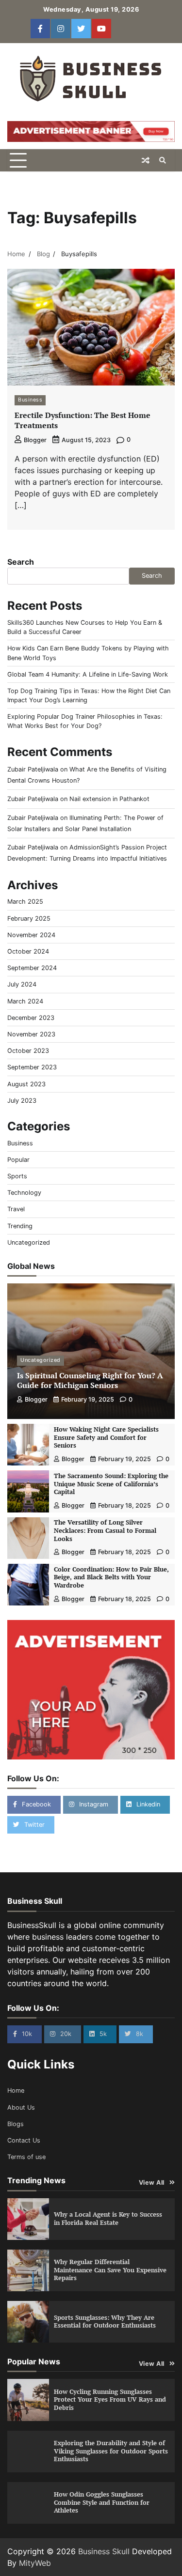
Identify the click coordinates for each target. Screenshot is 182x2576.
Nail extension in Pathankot (109, 799)
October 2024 (28, 951)
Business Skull (104, 2551)
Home (16, 2090)
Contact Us (24, 2140)
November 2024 (31, 935)
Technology (24, 1193)
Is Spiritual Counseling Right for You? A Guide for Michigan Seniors (90, 1381)
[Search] (163, 160)
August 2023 (26, 1084)
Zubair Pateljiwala (33, 769)
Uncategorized (29, 1242)
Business (30, 400)
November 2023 (31, 1034)
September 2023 (32, 1067)
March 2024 (25, 1001)
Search (21, 562)
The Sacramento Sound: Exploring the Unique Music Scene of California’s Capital (111, 1484)
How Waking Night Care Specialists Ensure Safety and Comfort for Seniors (106, 1437)
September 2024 (32, 968)
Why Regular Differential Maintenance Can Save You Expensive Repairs (110, 2270)
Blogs (16, 2124)
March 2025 (25, 902)
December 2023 (31, 1018)
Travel (16, 1209)
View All (152, 2183)
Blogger (35, 440)
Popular (18, 1160)
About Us (21, 2107)
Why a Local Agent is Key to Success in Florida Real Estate (108, 2219)
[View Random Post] (146, 160)
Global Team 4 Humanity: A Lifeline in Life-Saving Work (88, 674)
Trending (20, 1226)
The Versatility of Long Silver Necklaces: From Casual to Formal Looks (105, 1530)
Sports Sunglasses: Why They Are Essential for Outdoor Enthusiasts (105, 2322)
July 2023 (22, 1101)
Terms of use (26, 2157)
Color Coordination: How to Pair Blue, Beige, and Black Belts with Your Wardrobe (111, 1577)
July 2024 (22, 984)
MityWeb (35, 2563)
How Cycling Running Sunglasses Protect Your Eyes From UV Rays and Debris (110, 2400)
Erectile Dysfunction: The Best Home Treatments (83, 420)
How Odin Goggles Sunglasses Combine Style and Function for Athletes (102, 2502)
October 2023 (28, 1051)
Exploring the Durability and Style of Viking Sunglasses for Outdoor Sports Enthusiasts (111, 2451)
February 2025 (29, 918)
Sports (17, 1176)
